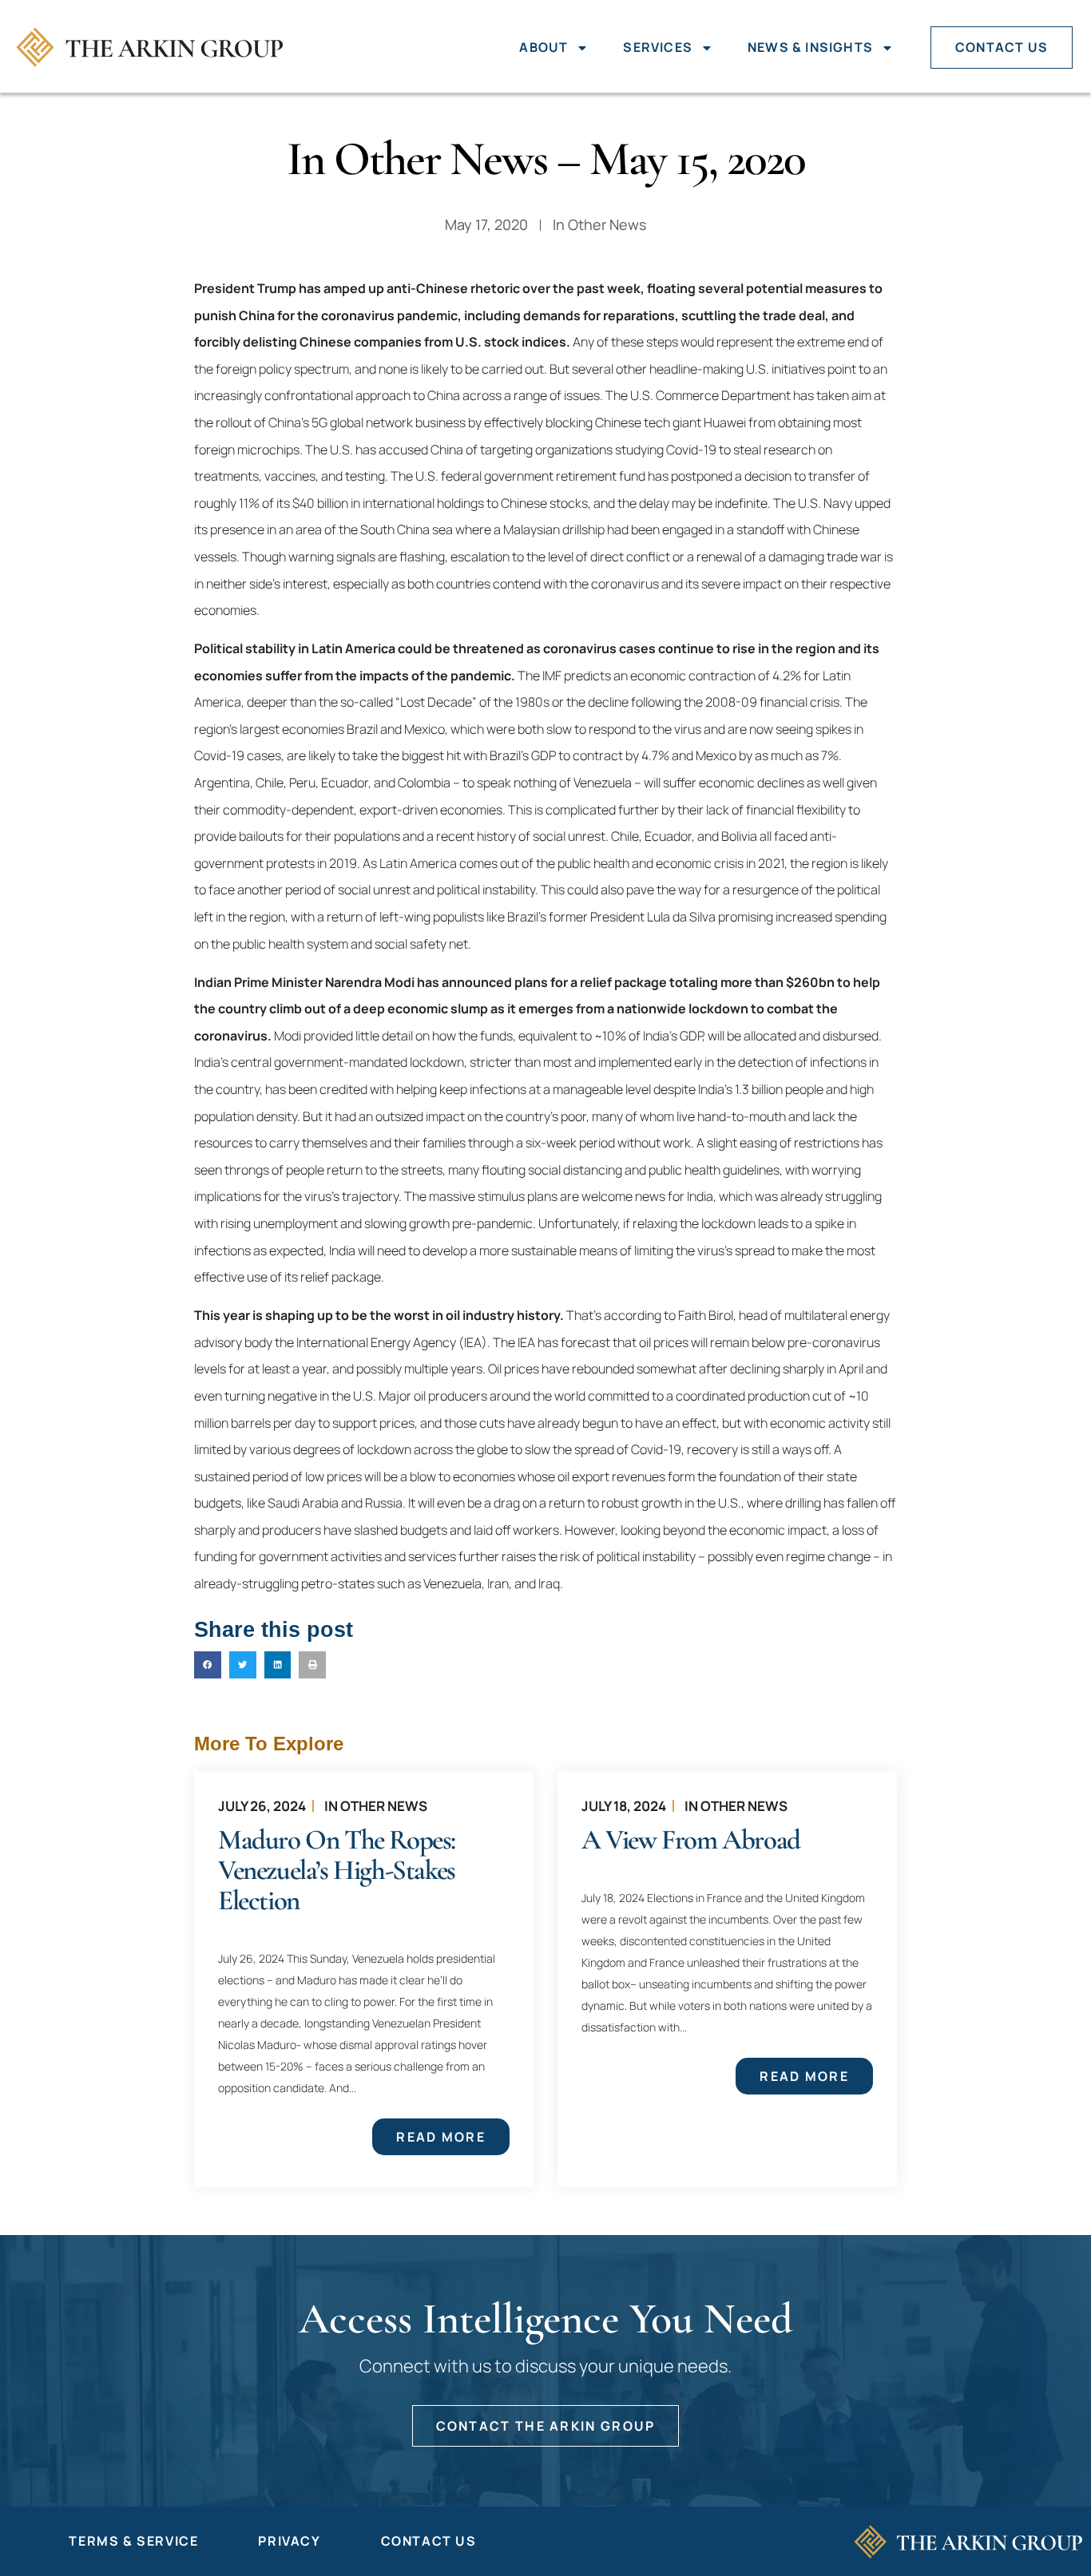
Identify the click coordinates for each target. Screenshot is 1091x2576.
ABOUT (544, 47)
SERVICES (658, 47)
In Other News (376, 1806)
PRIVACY (289, 2541)
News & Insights (810, 47)
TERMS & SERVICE (133, 2541)
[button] (208, 1665)
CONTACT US (1002, 47)
